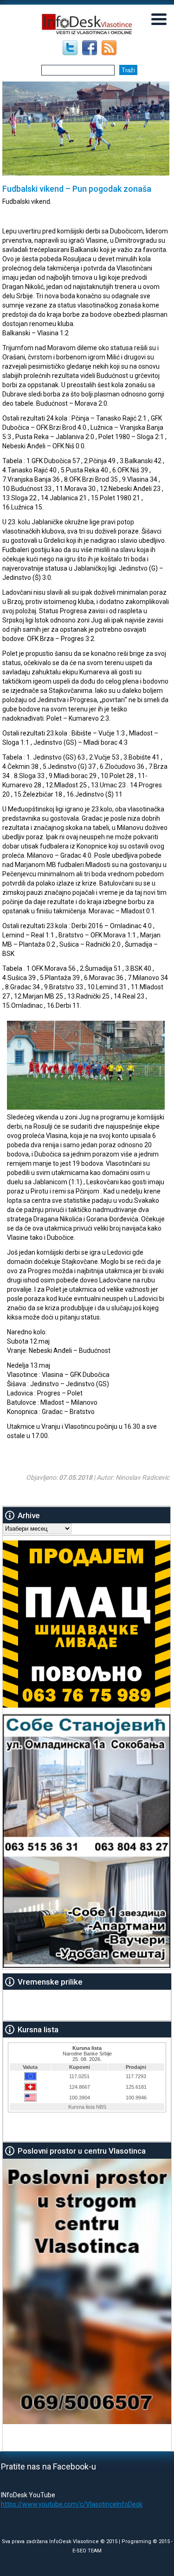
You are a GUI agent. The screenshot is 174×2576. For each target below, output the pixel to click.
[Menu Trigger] (159, 19)
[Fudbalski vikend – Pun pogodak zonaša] (86, 1107)
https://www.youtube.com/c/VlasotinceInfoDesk (72, 2504)
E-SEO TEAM (87, 2551)
